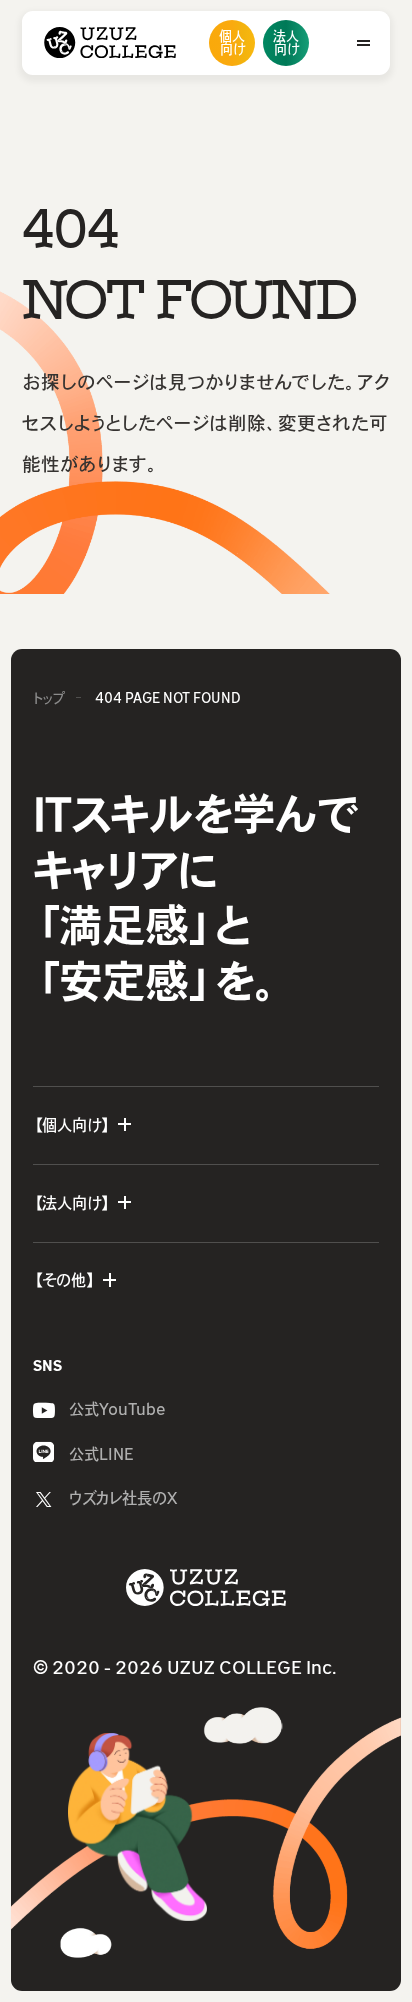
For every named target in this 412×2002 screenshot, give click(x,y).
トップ (49, 698)
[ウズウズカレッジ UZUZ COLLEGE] (110, 42)
